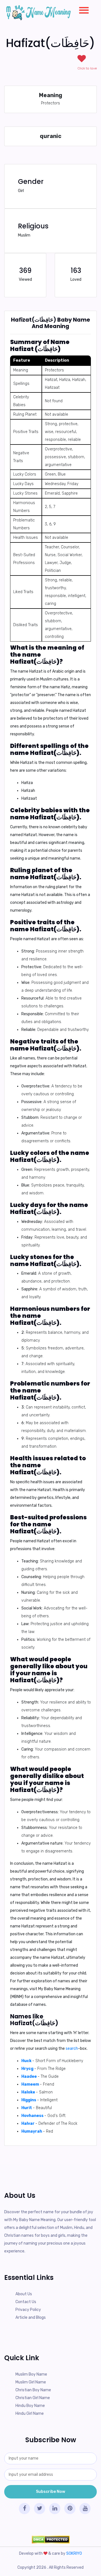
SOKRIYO (74, 2553)
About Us (24, 2294)
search (72, 2049)
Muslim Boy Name (31, 2374)
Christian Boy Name (33, 2390)
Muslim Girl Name (31, 2382)
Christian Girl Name (33, 2398)
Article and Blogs (31, 2318)
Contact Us (26, 2302)
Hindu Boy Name (30, 2406)
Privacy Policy (28, 2310)
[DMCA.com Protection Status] (50, 2540)
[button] (82, 9)
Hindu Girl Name (30, 2414)
